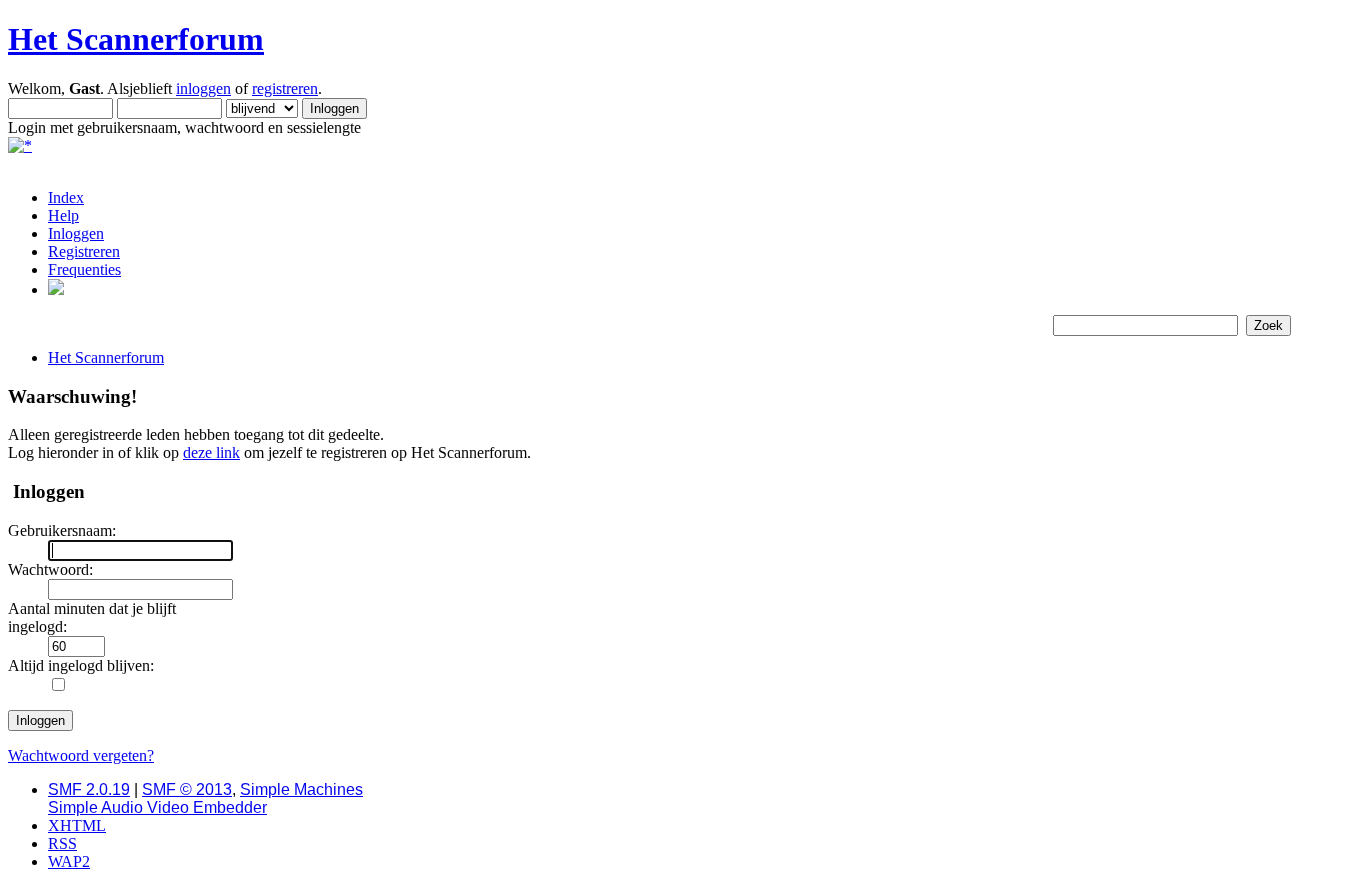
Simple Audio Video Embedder (157, 807)
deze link (211, 452)
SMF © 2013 (187, 789)
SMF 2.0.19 (89, 789)
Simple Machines (301, 789)
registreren (285, 88)
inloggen (203, 88)
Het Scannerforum (136, 39)
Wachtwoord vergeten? (81, 755)
